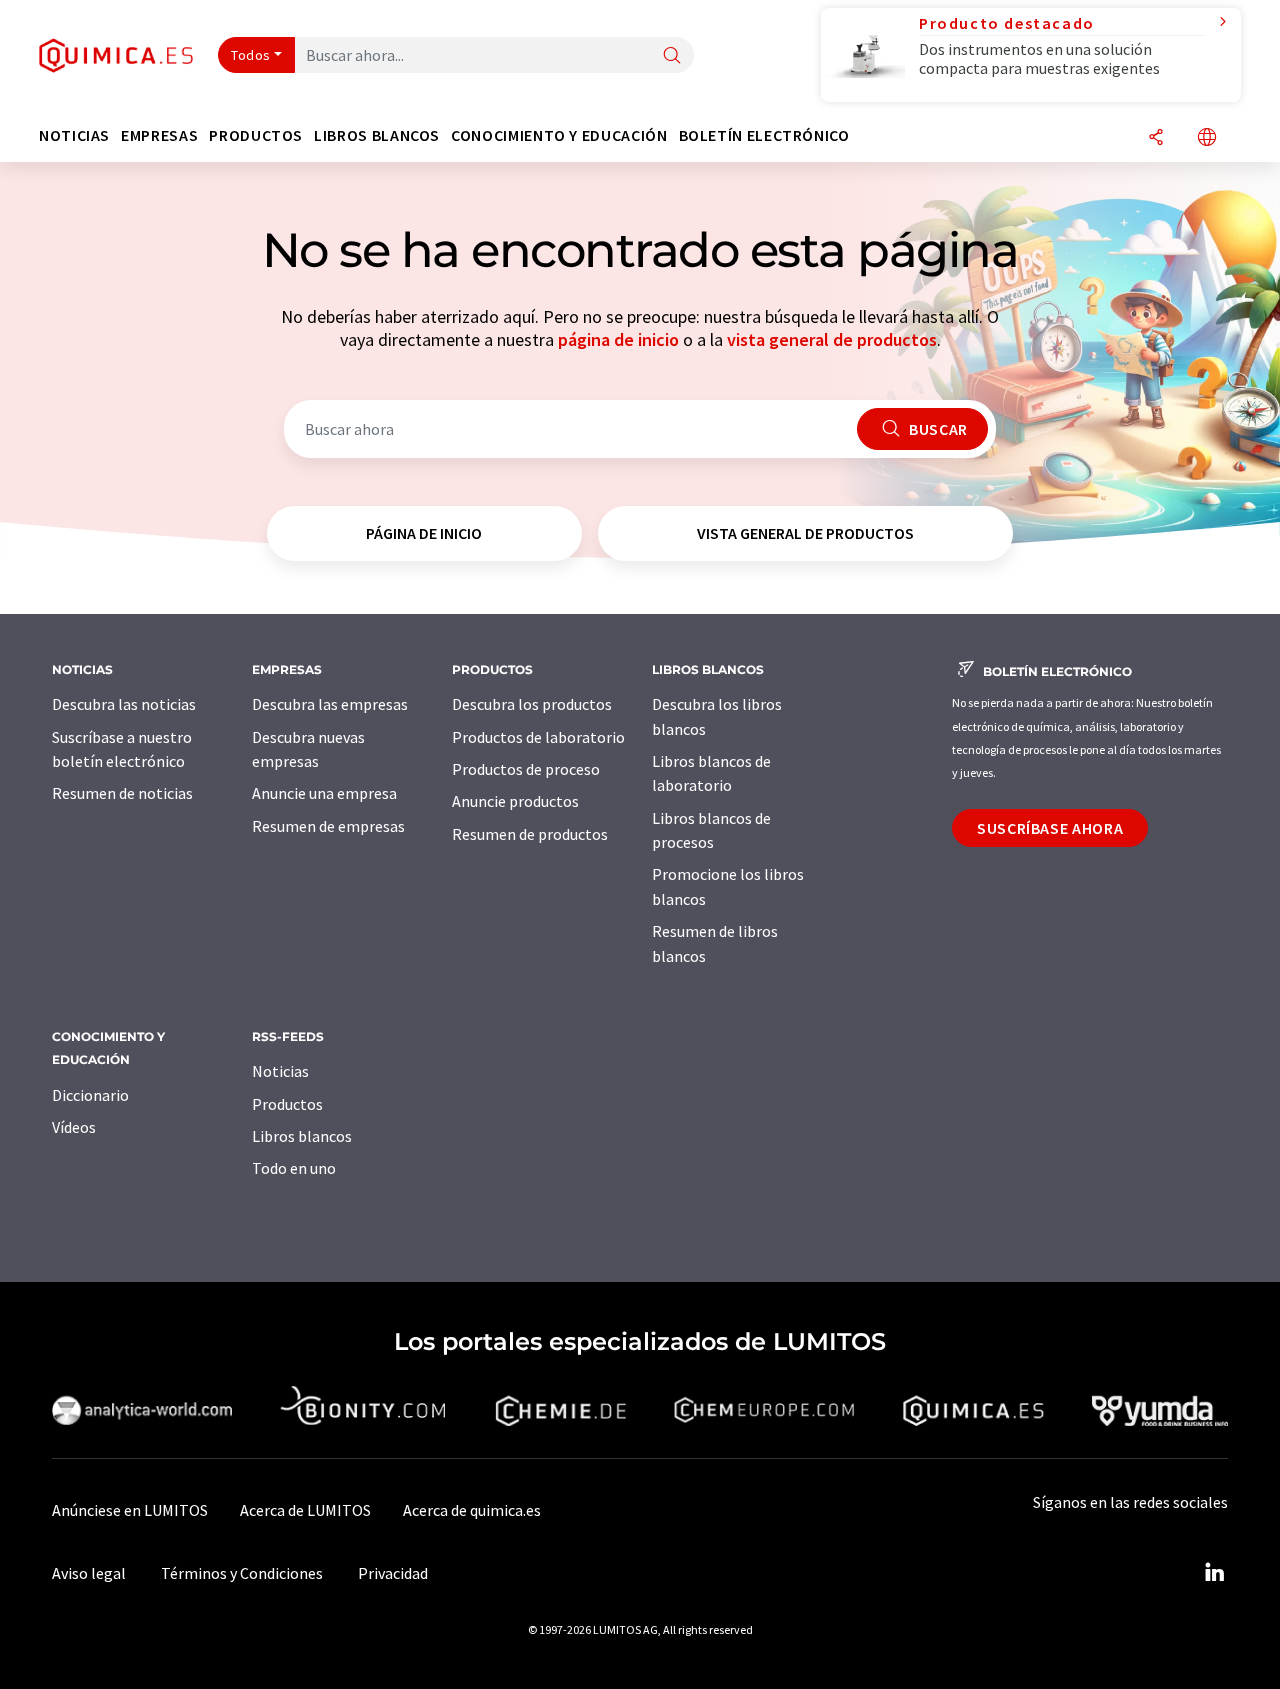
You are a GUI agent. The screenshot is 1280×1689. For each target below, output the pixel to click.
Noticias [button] (74, 135)
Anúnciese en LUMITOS (130, 1510)
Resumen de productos (530, 834)
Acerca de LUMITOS (305, 1510)
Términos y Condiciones (242, 1573)
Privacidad (393, 1573)
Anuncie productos (515, 801)
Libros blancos (302, 1136)
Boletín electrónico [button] (764, 135)
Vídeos (74, 1127)
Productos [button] (256, 135)
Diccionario (90, 1095)
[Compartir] (1156, 138)
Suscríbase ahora (1050, 828)
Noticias (280, 1071)
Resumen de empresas (328, 826)
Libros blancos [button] (377, 135)
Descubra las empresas (330, 704)
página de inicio (618, 339)
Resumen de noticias (122, 793)
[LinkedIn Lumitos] (1214, 1573)
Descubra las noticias (124, 704)
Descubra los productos (532, 704)
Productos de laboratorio (538, 737)
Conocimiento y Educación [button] (559, 135)
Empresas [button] (159, 135)
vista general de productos (832, 339)
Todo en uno (294, 1168)
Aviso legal (89, 1573)
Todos (251, 55)
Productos (287, 1104)
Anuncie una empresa (324, 793)
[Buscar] (672, 56)
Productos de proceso (526, 769)
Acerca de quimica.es (472, 1510)
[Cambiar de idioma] (1207, 138)
